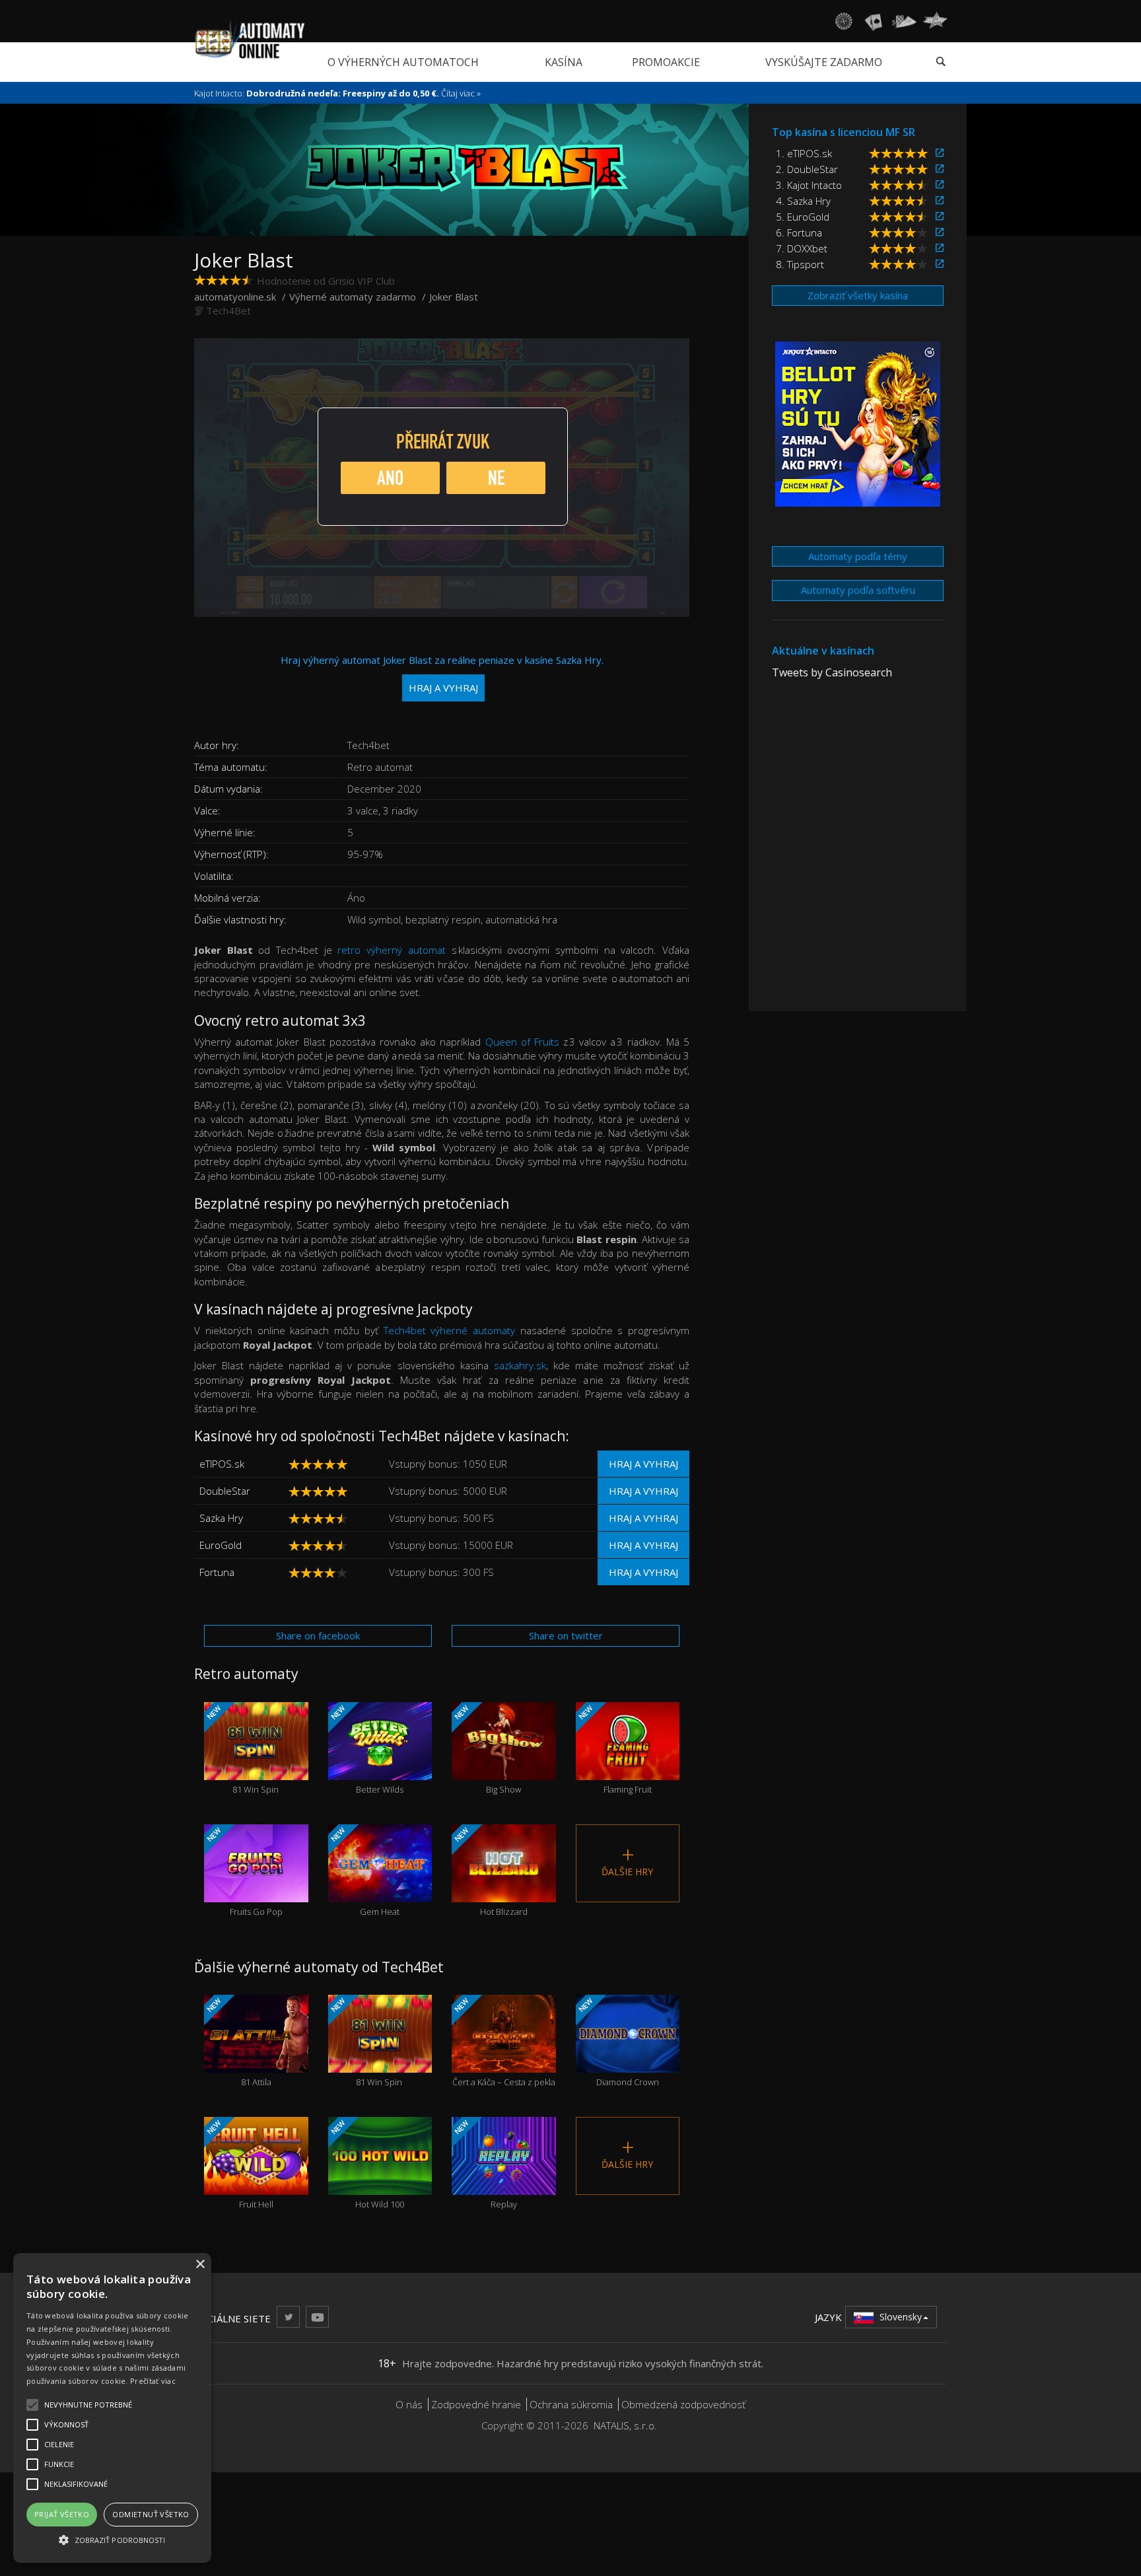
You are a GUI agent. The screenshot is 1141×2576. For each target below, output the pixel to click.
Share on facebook (318, 1635)
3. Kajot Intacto (809, 185)
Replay (485, 2164)
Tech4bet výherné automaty (450, 1330)
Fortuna (217, 1572)
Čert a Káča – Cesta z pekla (504, 2041)
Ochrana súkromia (571, 2404)
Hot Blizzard (490, 1871)
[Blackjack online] (874, 21)
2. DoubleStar (807, 169)
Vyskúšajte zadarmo (824, 62)
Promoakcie (666, 62)
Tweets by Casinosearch (832, 672)
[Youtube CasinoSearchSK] (317, 2317)
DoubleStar (225, 1491)
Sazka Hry (221, 1518)
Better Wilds (366, 1749)
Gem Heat (364, 1871)
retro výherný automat (391, 950)
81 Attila (238, 2041)
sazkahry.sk (520, 1365)
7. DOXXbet (802, 248)
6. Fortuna (799, 233)
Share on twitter (566, 1635)
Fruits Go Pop (244, 1871)
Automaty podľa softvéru (858, 590)
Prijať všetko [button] (62, 2514)
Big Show (487, 1749)
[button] (112, 2539)
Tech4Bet (228, 310)
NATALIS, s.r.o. (625, 2425)
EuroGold (221, 1545)
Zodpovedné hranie (476, 2404)
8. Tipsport (800, 264)
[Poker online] (904, 21)
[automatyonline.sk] (250, 39)
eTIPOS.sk (222, 1464)
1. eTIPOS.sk (804, 153)
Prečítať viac (153, 2381)
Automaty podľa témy (858, 556)
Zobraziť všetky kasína (858, 295)
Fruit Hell (239, 2164)
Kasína (564, 62)
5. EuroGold (803, 217)
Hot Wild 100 (366, 2164)
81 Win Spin (242, 1749)
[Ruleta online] (843, 21)
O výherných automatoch (403, 62)
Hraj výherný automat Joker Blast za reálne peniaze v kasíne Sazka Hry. (442, 673)
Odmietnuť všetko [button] (151, 2514)
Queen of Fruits (522, 1042)
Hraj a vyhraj (643, 1464)
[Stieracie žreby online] (935, 21)
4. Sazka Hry (803, 201)
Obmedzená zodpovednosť (683, 2404)
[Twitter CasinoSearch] (288, 2317)
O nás (409, 2404)
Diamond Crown (617, 2041)
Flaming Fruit (613, 1749)
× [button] (200, 2265)
